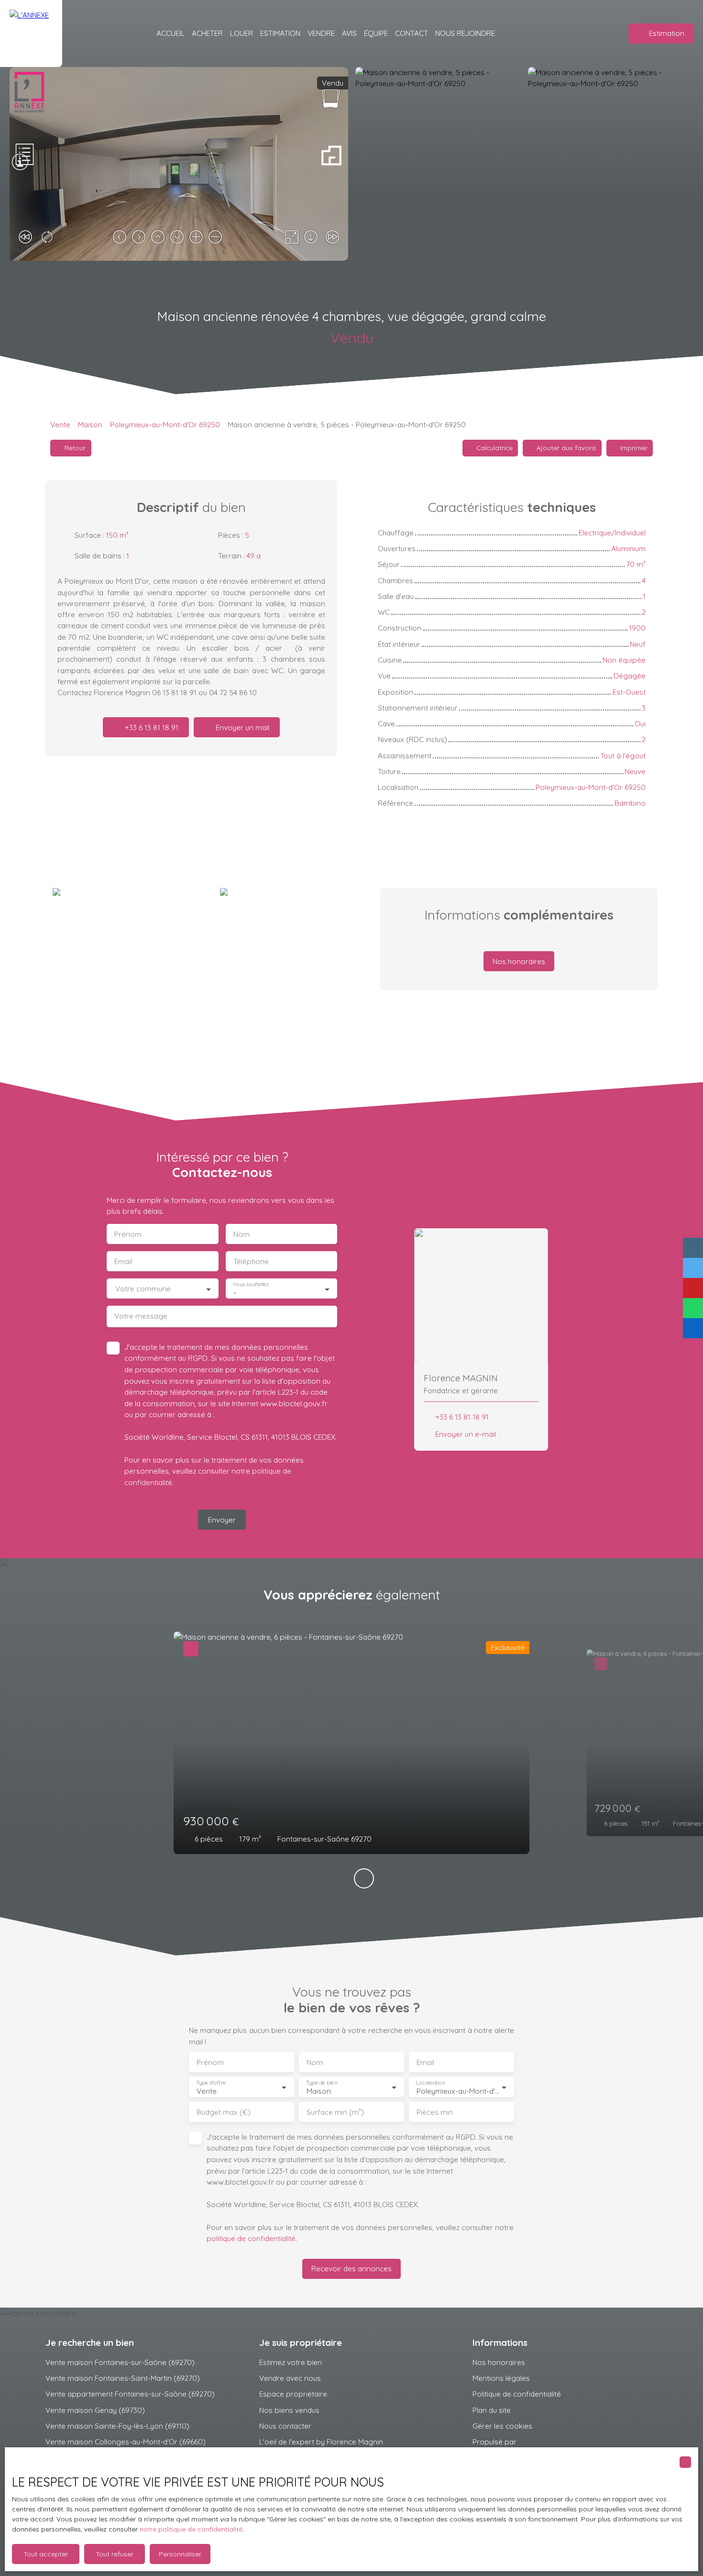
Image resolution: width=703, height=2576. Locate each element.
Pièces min (435, 2112)
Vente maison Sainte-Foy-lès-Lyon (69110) (117, 2426)
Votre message (141, 1316)
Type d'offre (211, 2083)
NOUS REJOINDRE (465, 33)
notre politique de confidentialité (191, 2529)
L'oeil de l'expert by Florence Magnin (321, 2442)
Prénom (128, 1234)
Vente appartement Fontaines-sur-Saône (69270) (130, 2394)
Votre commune (143, 1289)
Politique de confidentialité (517, 2394)
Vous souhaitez (251, 1284)
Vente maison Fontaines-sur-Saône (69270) (120, 2362)
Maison (90, 424)
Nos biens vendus (289, 2410)
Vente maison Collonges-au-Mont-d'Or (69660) (126, 2442)
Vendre (321, 33)
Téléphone (251, 1261)
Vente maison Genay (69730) (95, 2410)
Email (123, 1261)
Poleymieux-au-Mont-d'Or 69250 (165, 424)
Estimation (280, 33)
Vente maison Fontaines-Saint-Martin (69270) (123, 2378)
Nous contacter (285, 2426)
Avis (349, 33)
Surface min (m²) (335, 2112)
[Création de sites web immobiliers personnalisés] (542, 2442)
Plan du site (492, 2410)
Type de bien (321, 2083)
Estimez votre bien (291, 2362)
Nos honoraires (499, 2362)
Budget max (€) (224, 2112)
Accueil (170, 33)
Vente (60, 424)
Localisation (430, 2083)
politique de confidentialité (251, 2238)
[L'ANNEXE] (31, 33)
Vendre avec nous (290, 2378)
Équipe (376, 33)
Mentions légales (501, 2378)
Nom (242, 1234)
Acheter (207, 33)
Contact (412, 33)
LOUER (242, 33)
